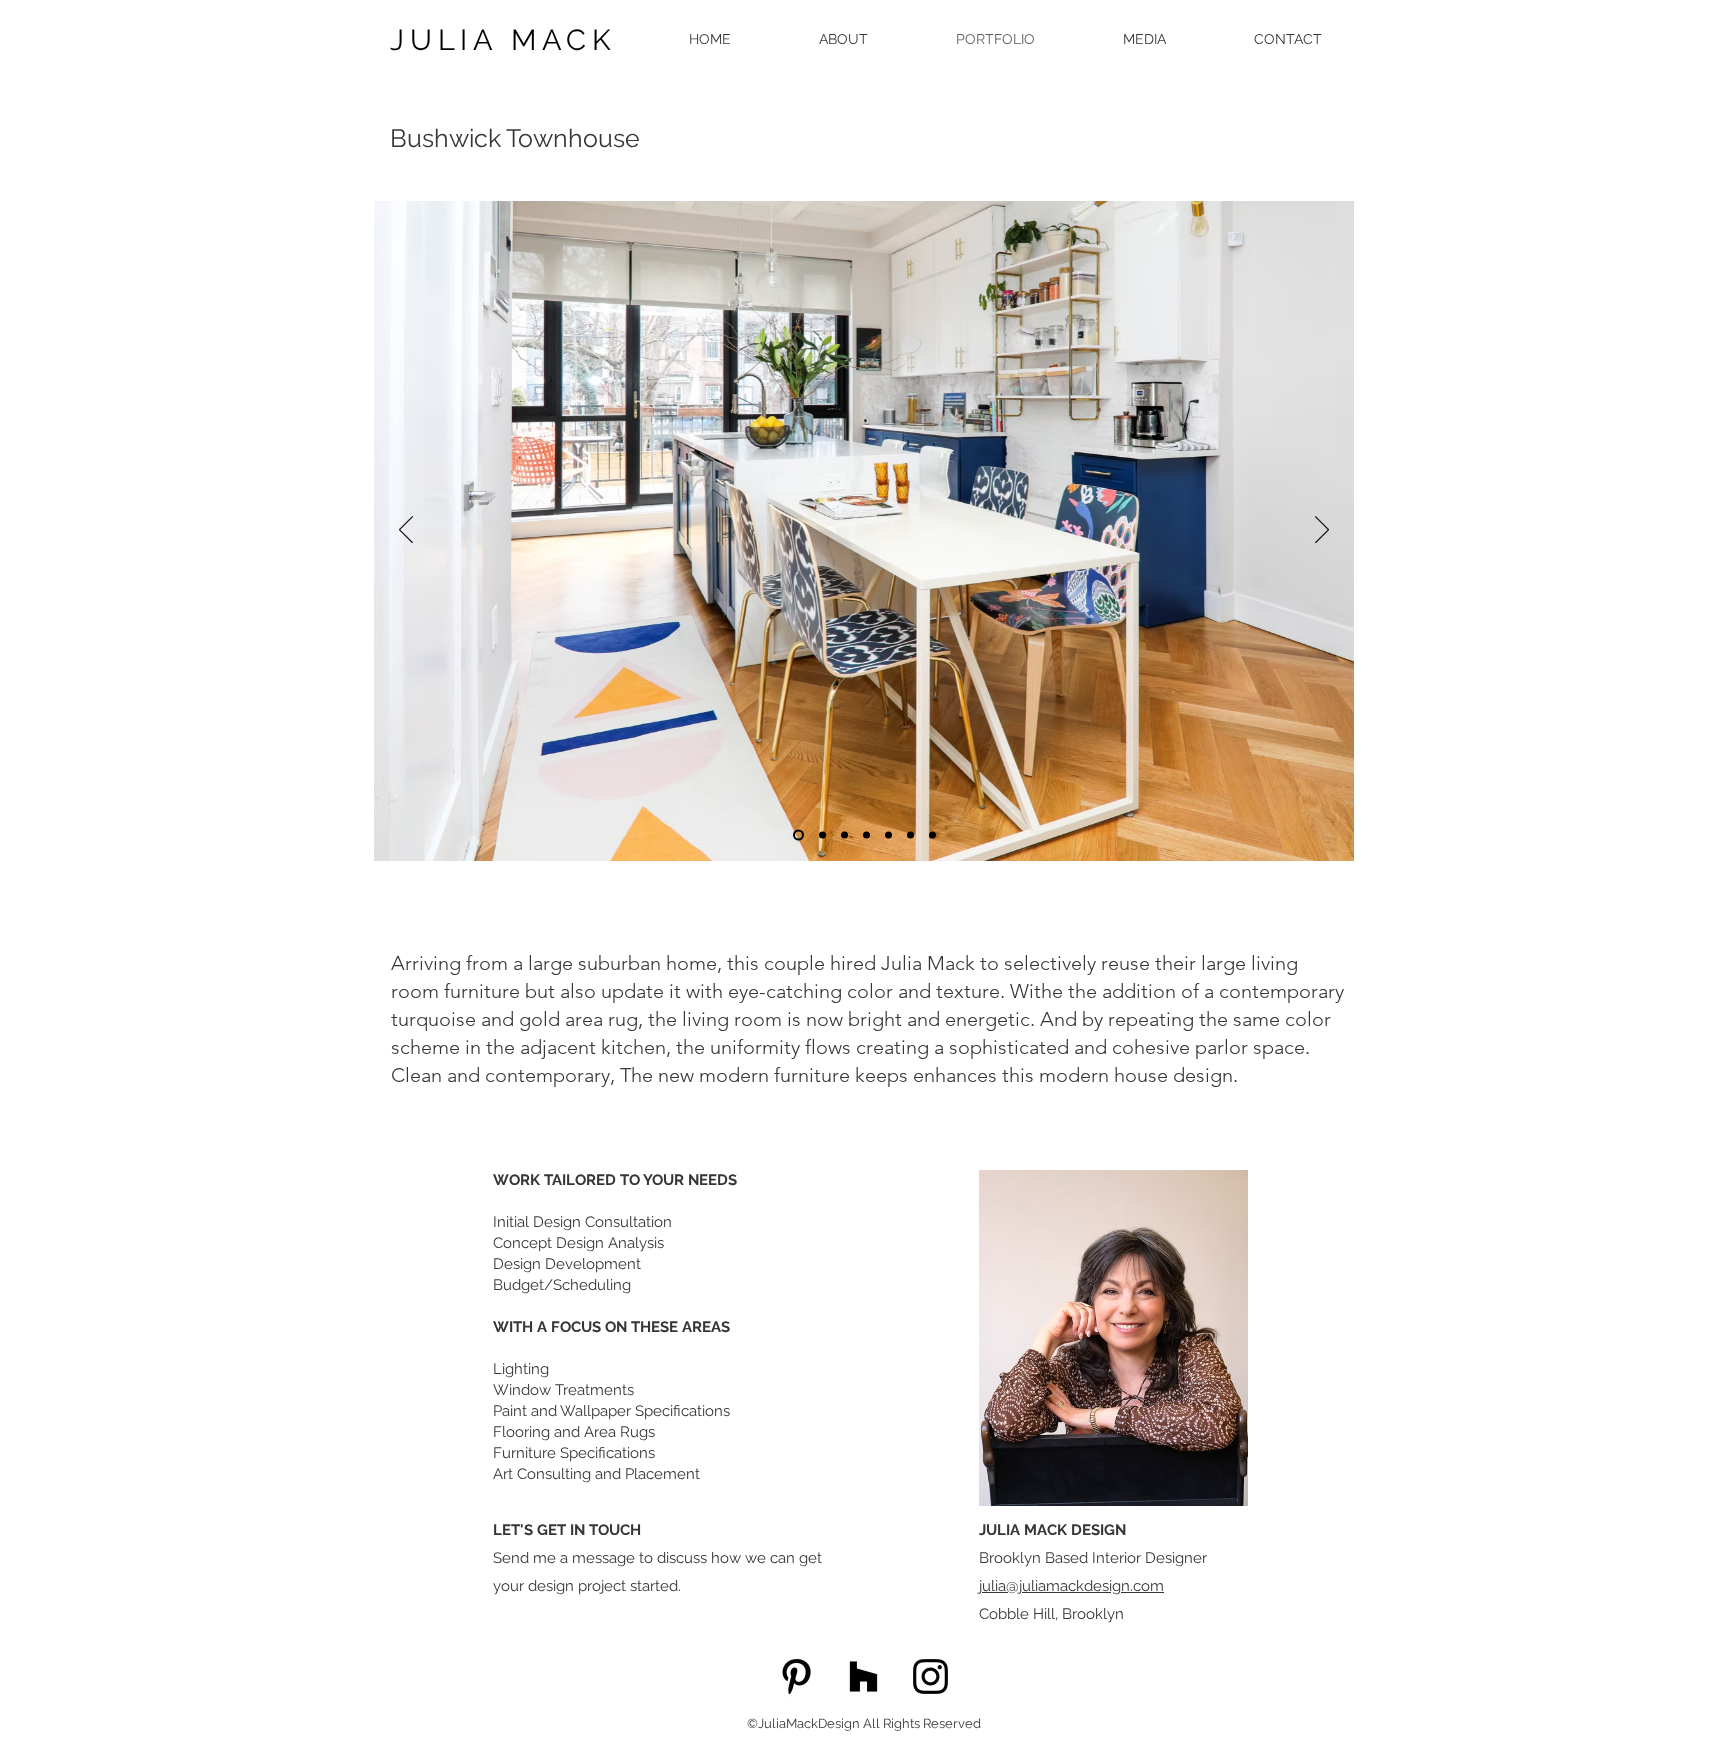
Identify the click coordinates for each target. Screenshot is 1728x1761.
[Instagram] (930, 1676)
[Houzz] (863, 1676)
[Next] (1322, 531)
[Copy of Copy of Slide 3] (844, 835)
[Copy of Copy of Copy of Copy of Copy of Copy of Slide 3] (932, 835)
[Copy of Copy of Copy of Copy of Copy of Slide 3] (910, 835)
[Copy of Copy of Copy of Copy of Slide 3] (888, 835)
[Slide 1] (798, 835)
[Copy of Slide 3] (822, 835)
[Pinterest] (796, 1676)
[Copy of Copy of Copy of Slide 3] (866, 835)
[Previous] (406, 531)
